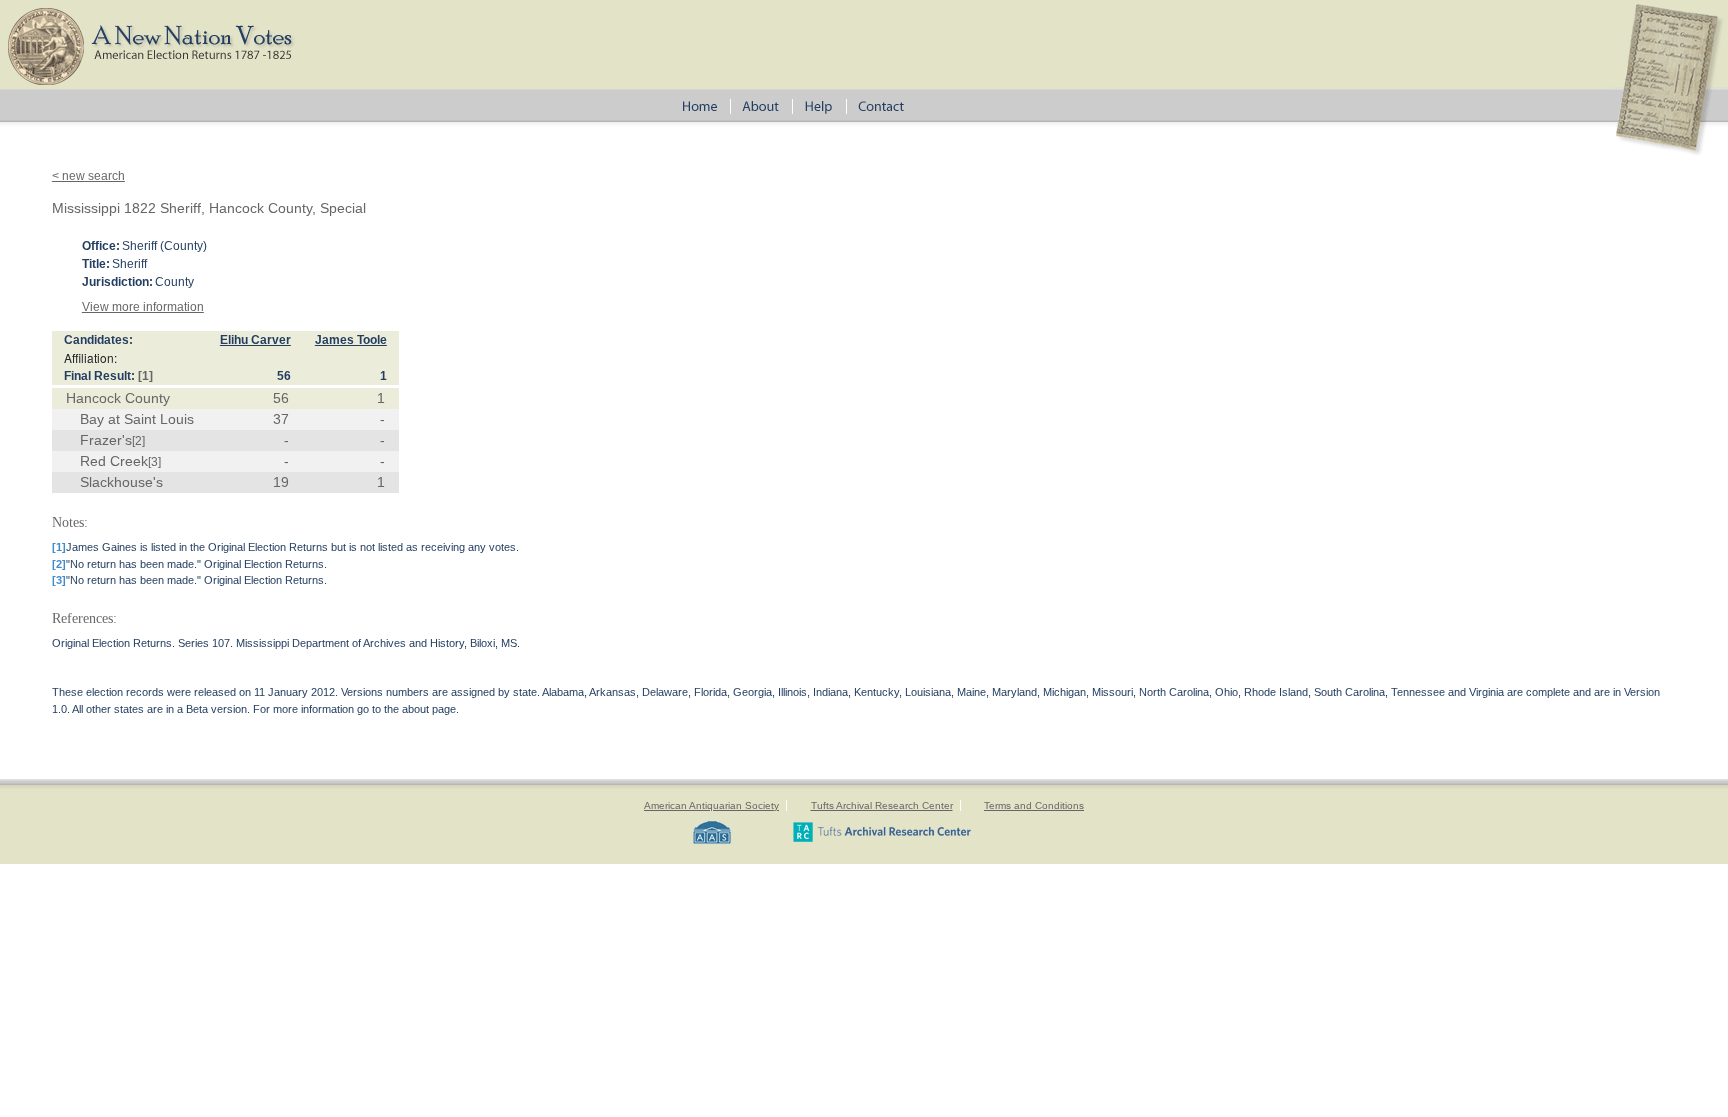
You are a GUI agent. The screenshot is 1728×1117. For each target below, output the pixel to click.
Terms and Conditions (1034, 805)
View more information (143, 307)
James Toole (351, 340)
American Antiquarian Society (711, 805)
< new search (88, 176)
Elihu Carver (255, 340)
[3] (154, 462)
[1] (145, 376)
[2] (138, 441)
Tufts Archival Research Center (882, 805)
